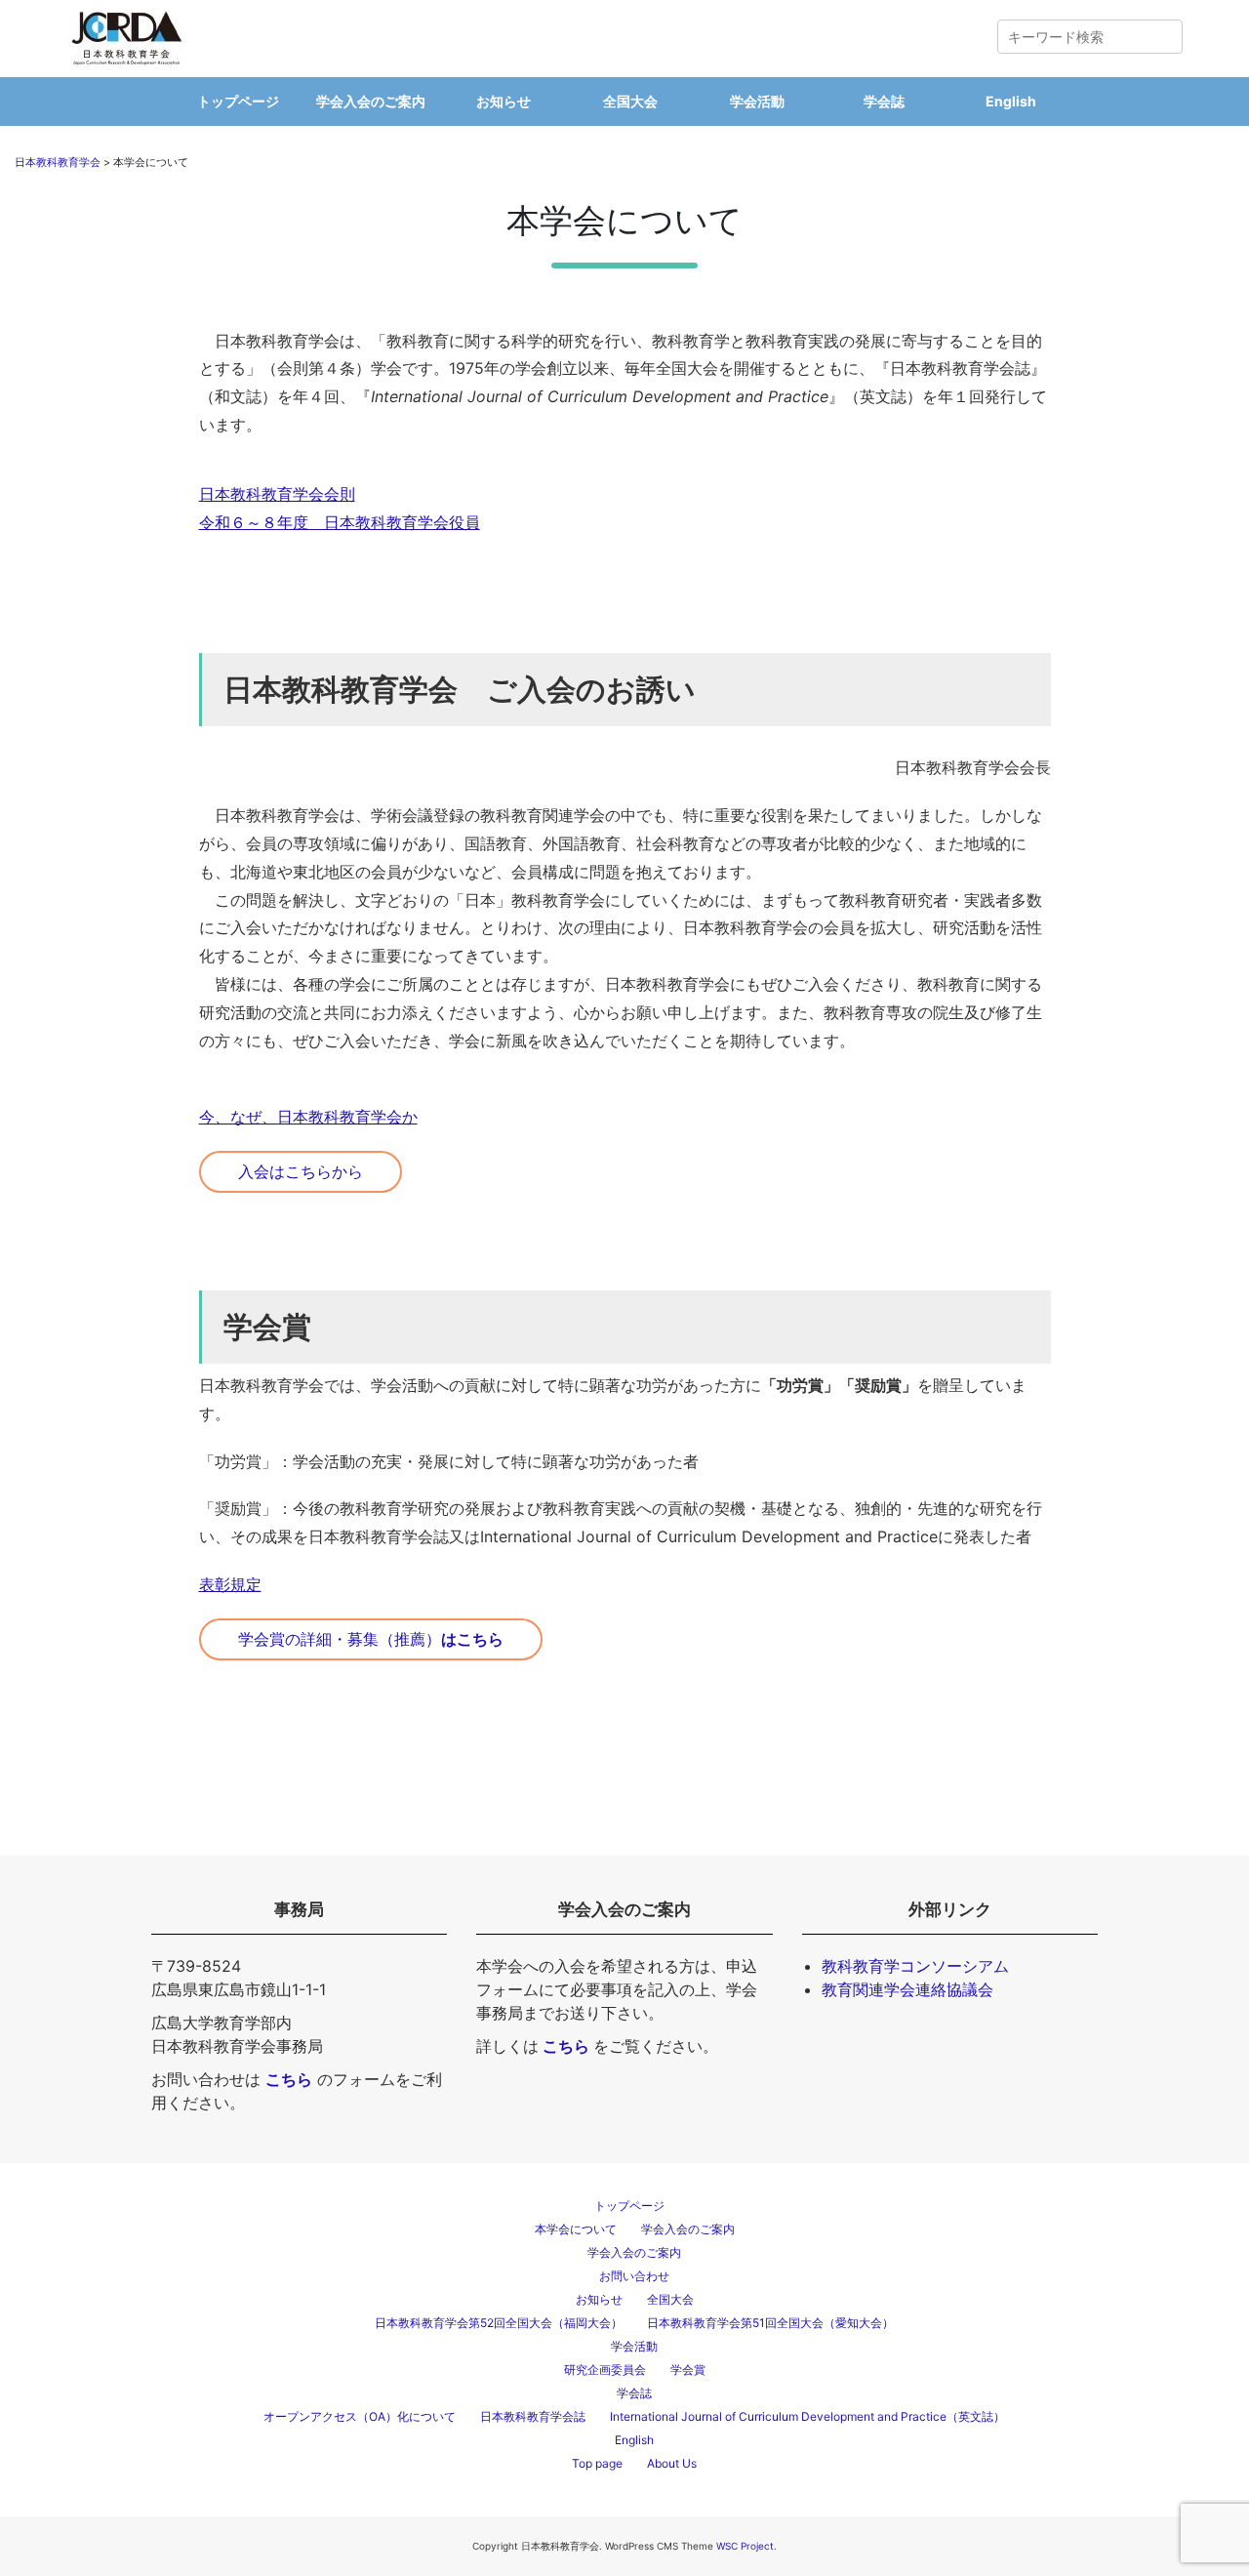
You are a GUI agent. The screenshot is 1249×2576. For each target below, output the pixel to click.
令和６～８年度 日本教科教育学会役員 (340, 522)
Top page (597, 2463)
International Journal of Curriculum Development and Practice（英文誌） (807, 2416)
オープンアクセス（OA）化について (360, 2416)
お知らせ (504, 101)
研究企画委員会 (605, 2370)
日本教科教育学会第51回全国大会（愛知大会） (770, 2323)
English (1011, 101)
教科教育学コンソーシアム (915, 1966)
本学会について (576, 2229)
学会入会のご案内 (371, 101)
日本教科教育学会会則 (277, 494)
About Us (672, 2463)
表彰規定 (230, 1584)
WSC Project (745, 2546)
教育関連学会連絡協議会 (907, 1989)
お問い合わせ (634, 2276)
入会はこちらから (301, 1171)
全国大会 (630, 101)
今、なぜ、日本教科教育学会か (308, 1117)
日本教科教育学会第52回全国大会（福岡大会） (499, 2323)
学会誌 (884, 101)
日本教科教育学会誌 (533, 2416)
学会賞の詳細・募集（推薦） (371, 1639)
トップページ (238, 101)
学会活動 (757, 101)
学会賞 (688, 2370)
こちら (566, 2046)
